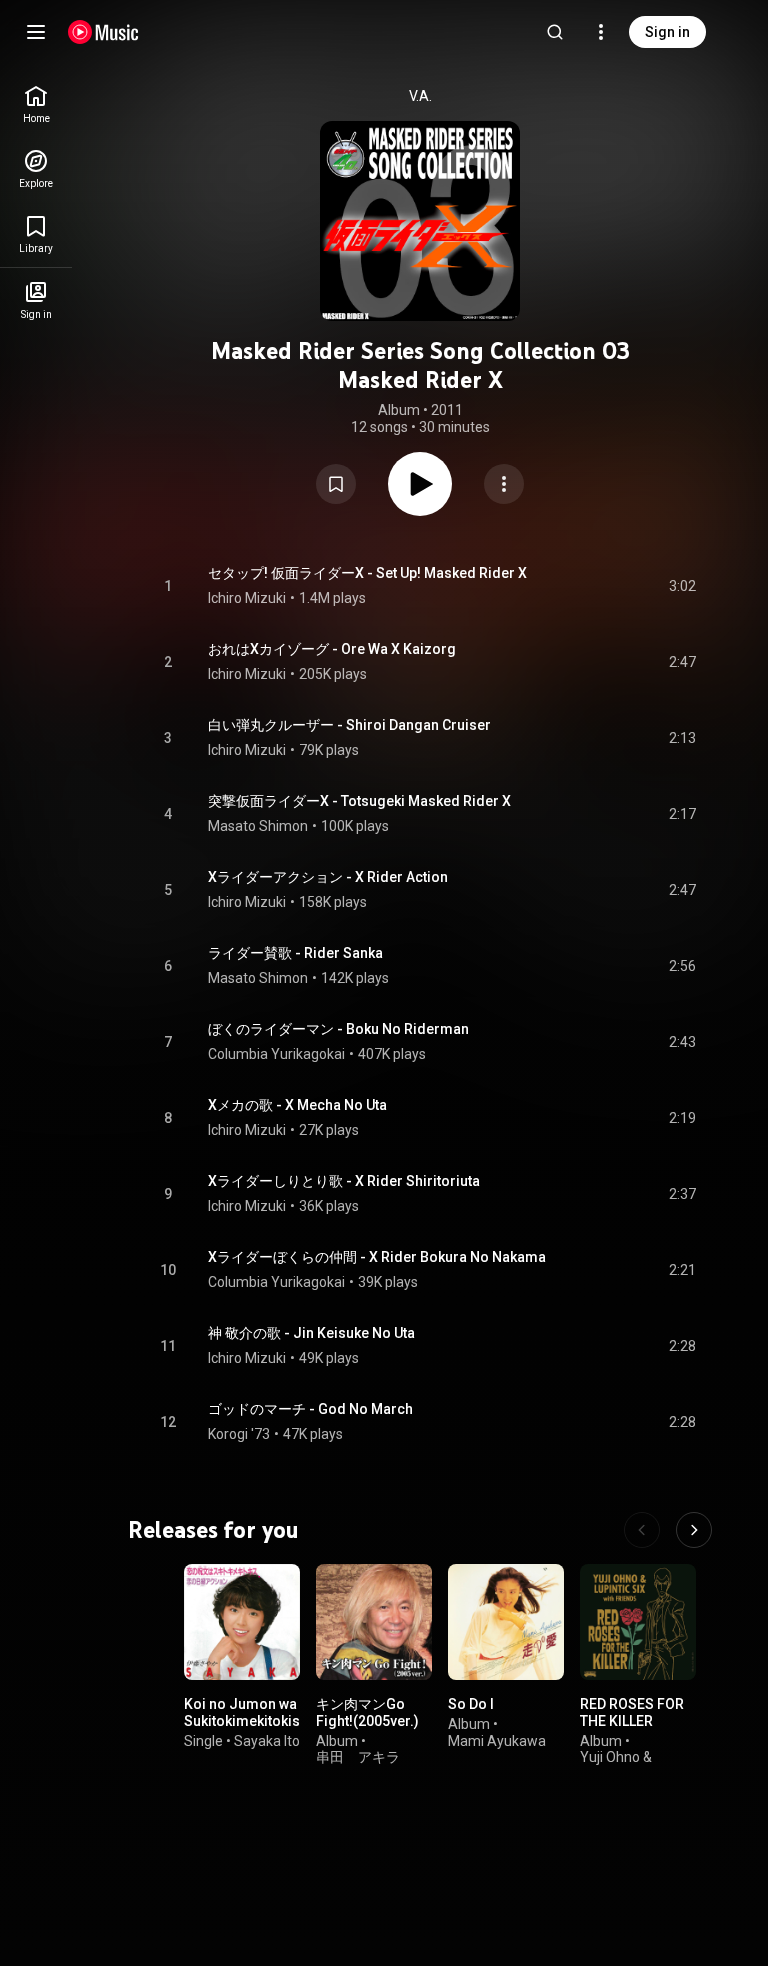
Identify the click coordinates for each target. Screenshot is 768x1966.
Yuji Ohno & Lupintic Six (616, 1765)
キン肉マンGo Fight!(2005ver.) (367, 1712)
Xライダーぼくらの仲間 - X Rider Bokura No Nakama (377, 1257)
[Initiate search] (555, 32)
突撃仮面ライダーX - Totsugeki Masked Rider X (359, 801)
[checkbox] (682, 586)
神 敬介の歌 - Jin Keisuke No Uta (311, 1333)
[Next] (694, 1530)
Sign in (667, 32)
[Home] (103, 32)
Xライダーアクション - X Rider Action (328, 877)
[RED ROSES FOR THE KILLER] (638, 1622)
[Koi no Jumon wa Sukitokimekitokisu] (242, 1622)
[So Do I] (506, 1622)
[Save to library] (336, 484)
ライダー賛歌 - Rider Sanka (295, 953)
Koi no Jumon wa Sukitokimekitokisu (246, 1712)
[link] (36, 104)
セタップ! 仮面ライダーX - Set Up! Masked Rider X (367, 573)
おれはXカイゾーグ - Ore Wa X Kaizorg (332, 649)
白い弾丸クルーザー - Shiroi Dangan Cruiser (349, 725)
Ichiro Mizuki (247, 598)
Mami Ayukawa (497, 1741)
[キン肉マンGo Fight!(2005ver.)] (374, 1622)
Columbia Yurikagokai (276, 1054)
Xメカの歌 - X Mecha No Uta (297, 1105)
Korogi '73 (239, 1434)
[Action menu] (504, 484)
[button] (336, 484)
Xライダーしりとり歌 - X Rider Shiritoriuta (344, 1181)
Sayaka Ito (267, 1741)
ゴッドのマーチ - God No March (310, 1409)
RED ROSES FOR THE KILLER (632, 1712)
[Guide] (36, 32)
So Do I (471, 1704)
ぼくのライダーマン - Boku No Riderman (338, 1029)
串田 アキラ (358, 1757)
